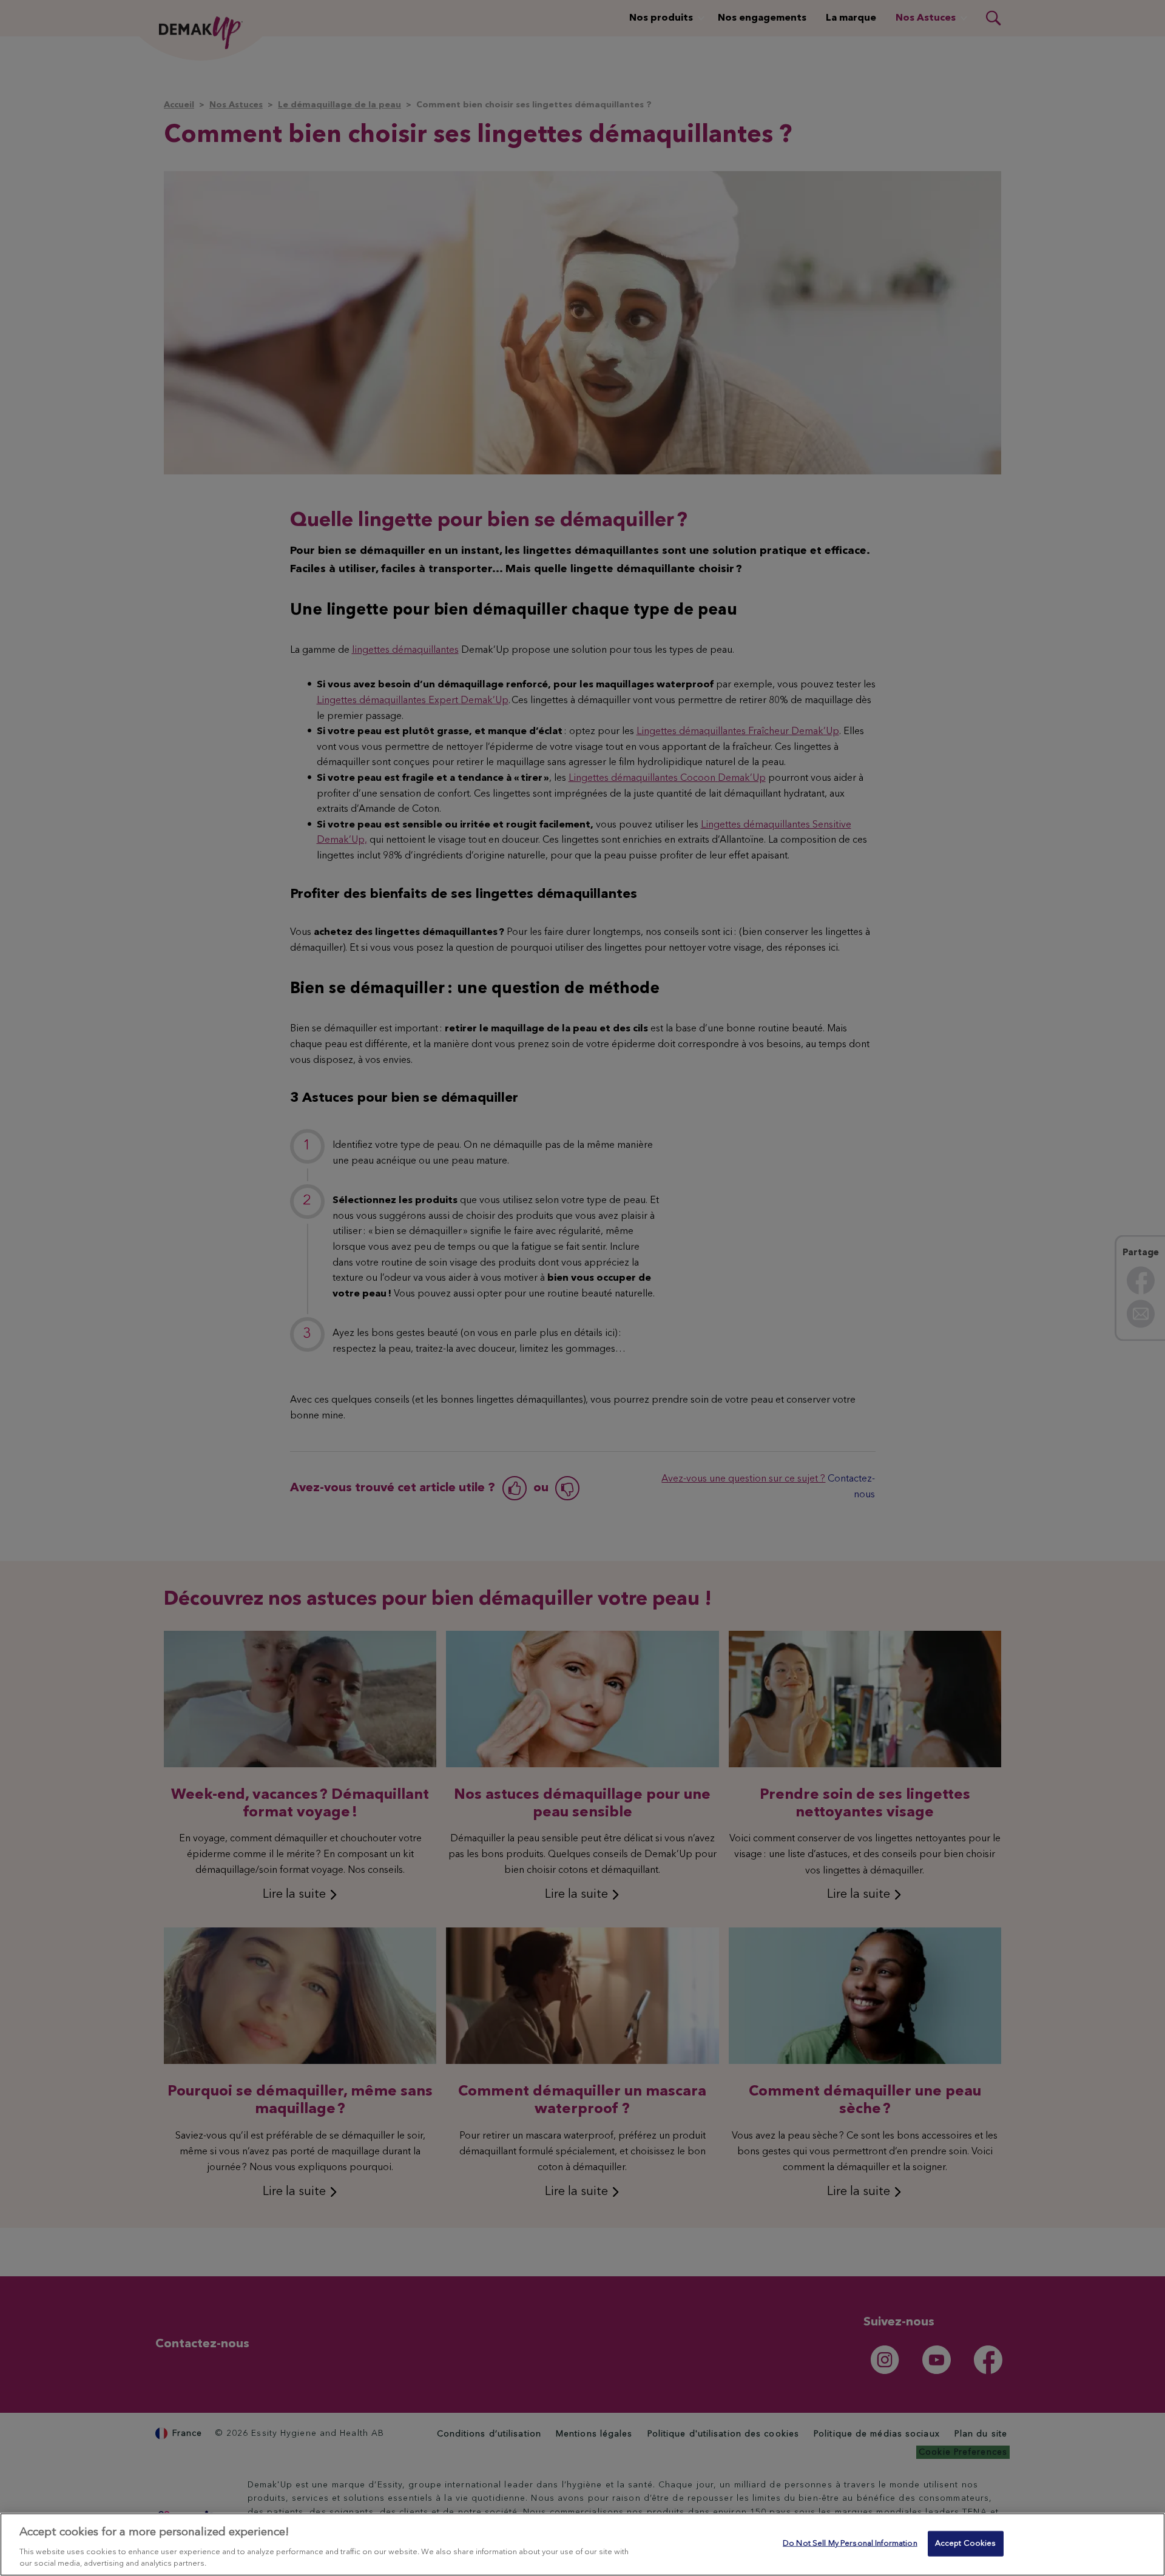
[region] (582, 2544)
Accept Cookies (966, 2544)
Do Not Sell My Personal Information (850, 2544)
